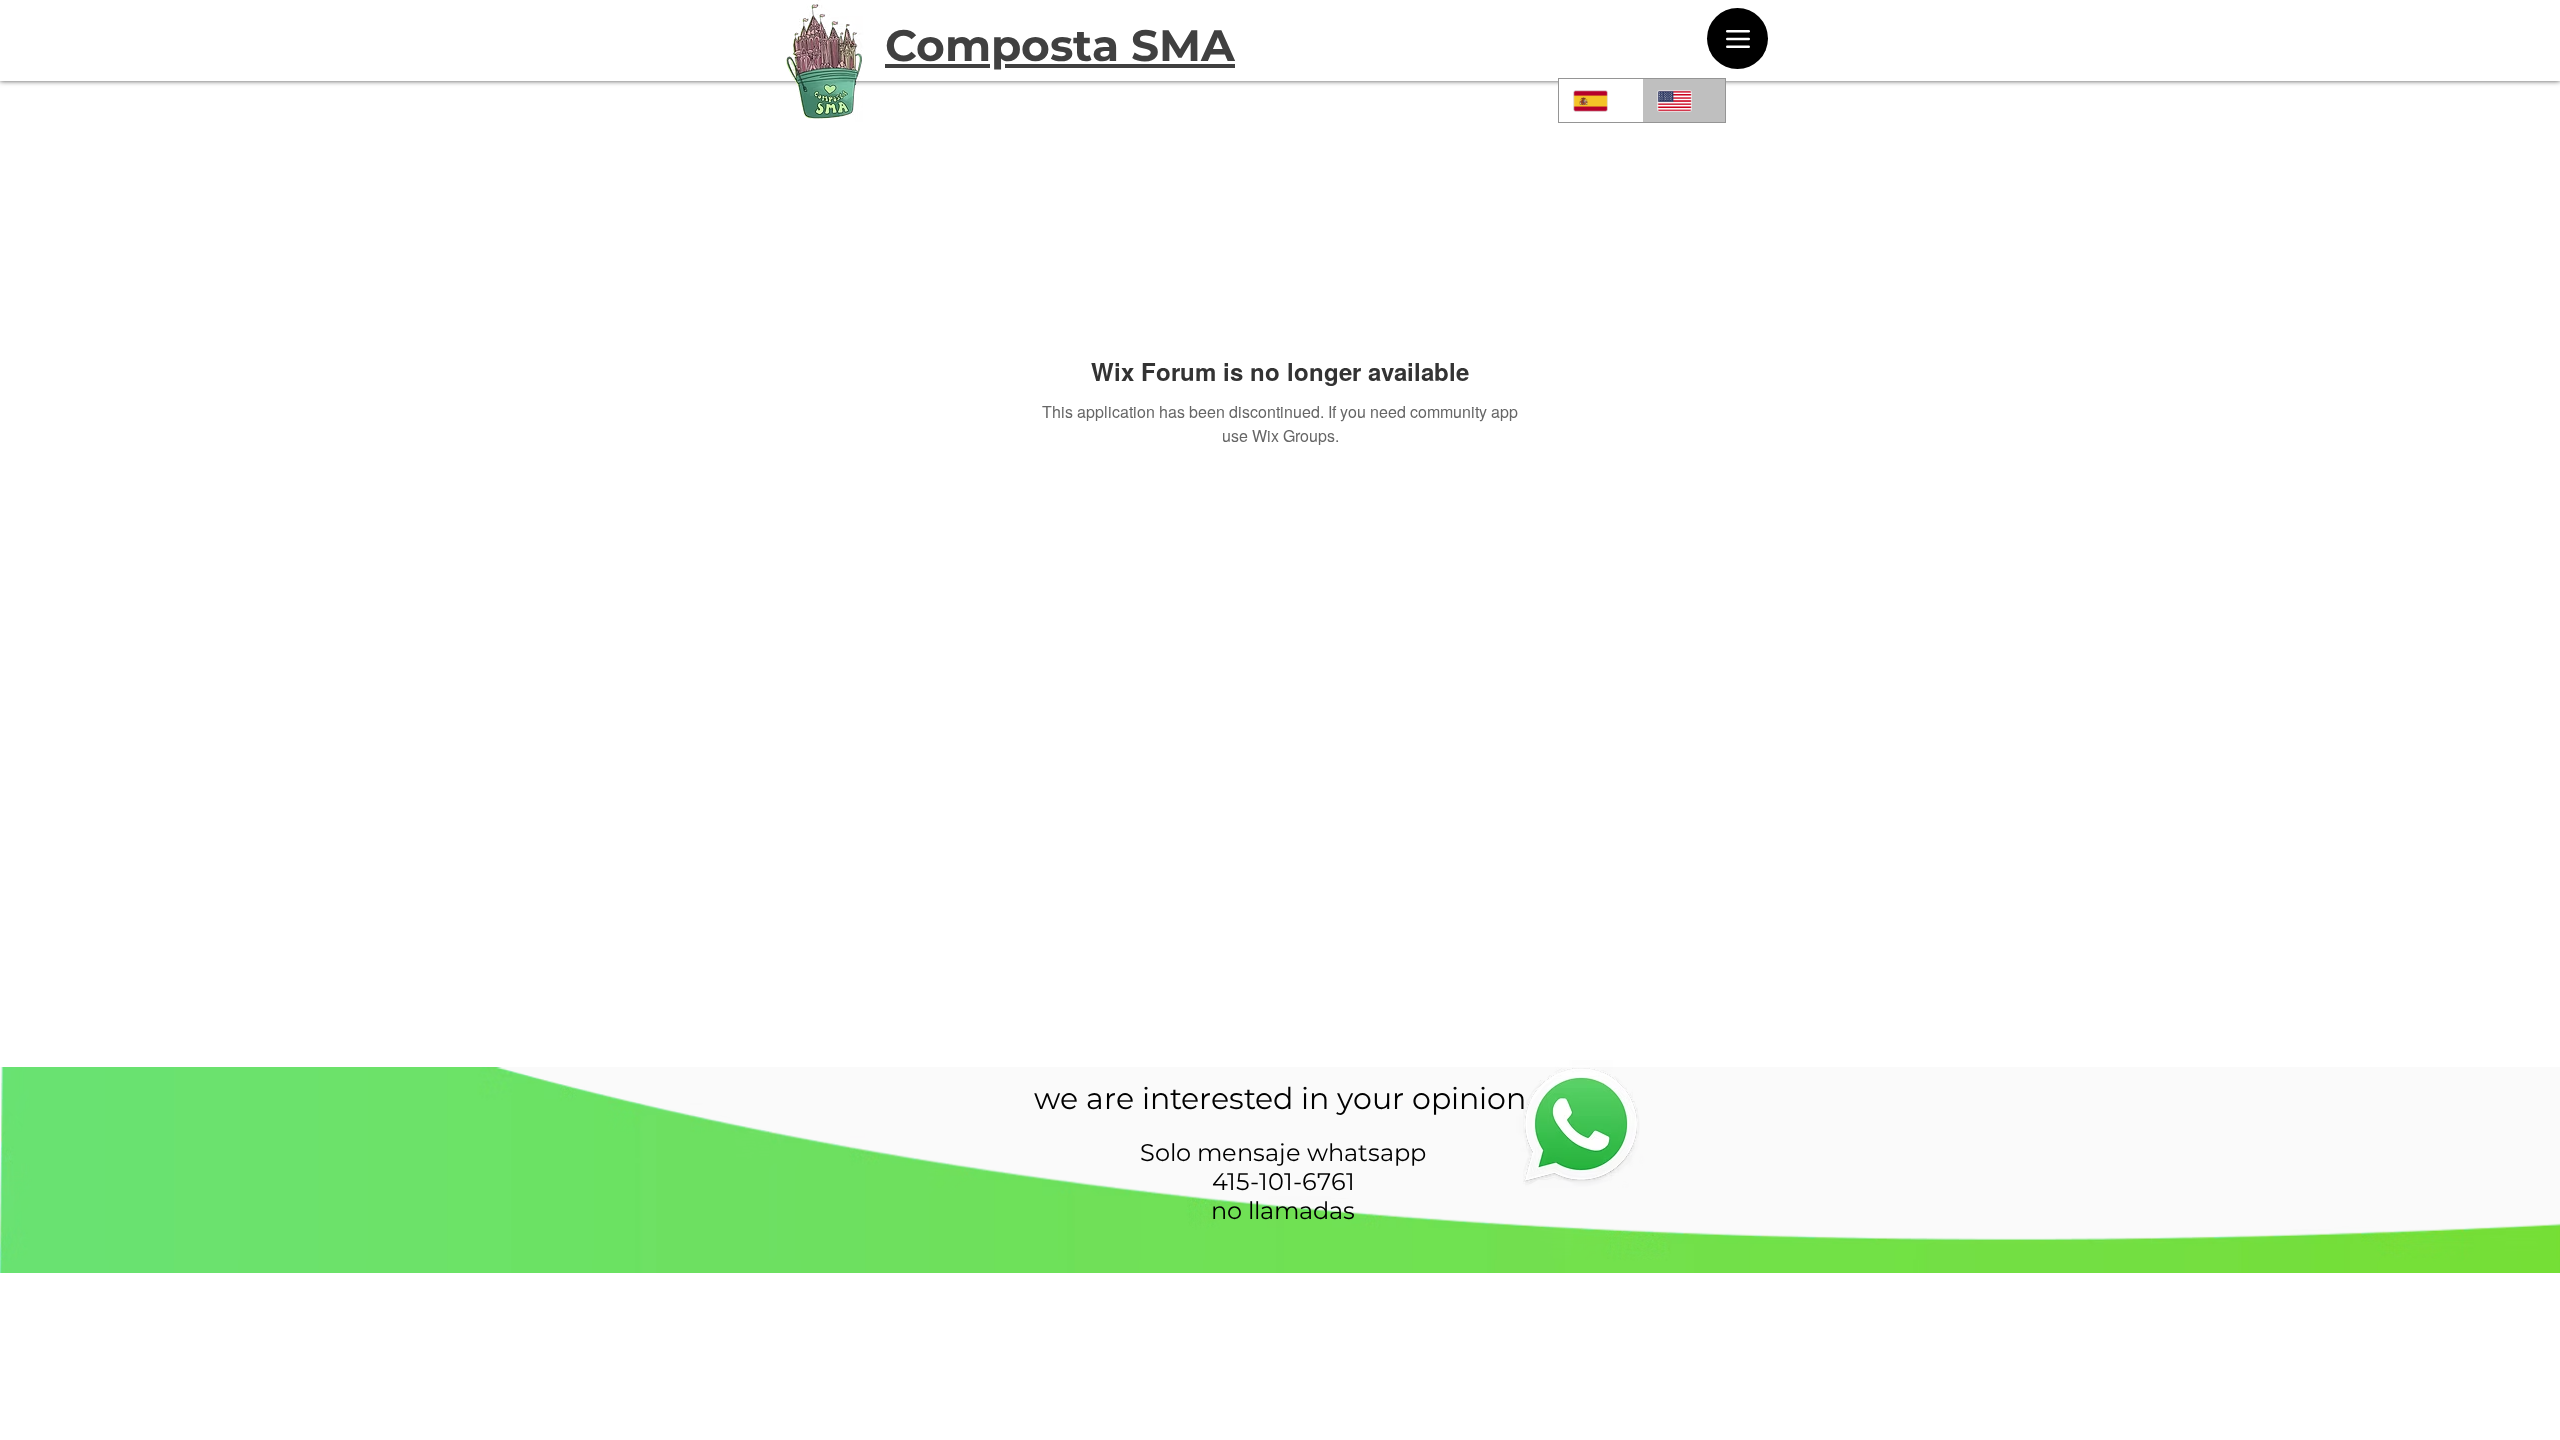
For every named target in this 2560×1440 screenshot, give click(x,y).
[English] (1684, 100)
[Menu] (1737, 38)
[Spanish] (1600, 100)
